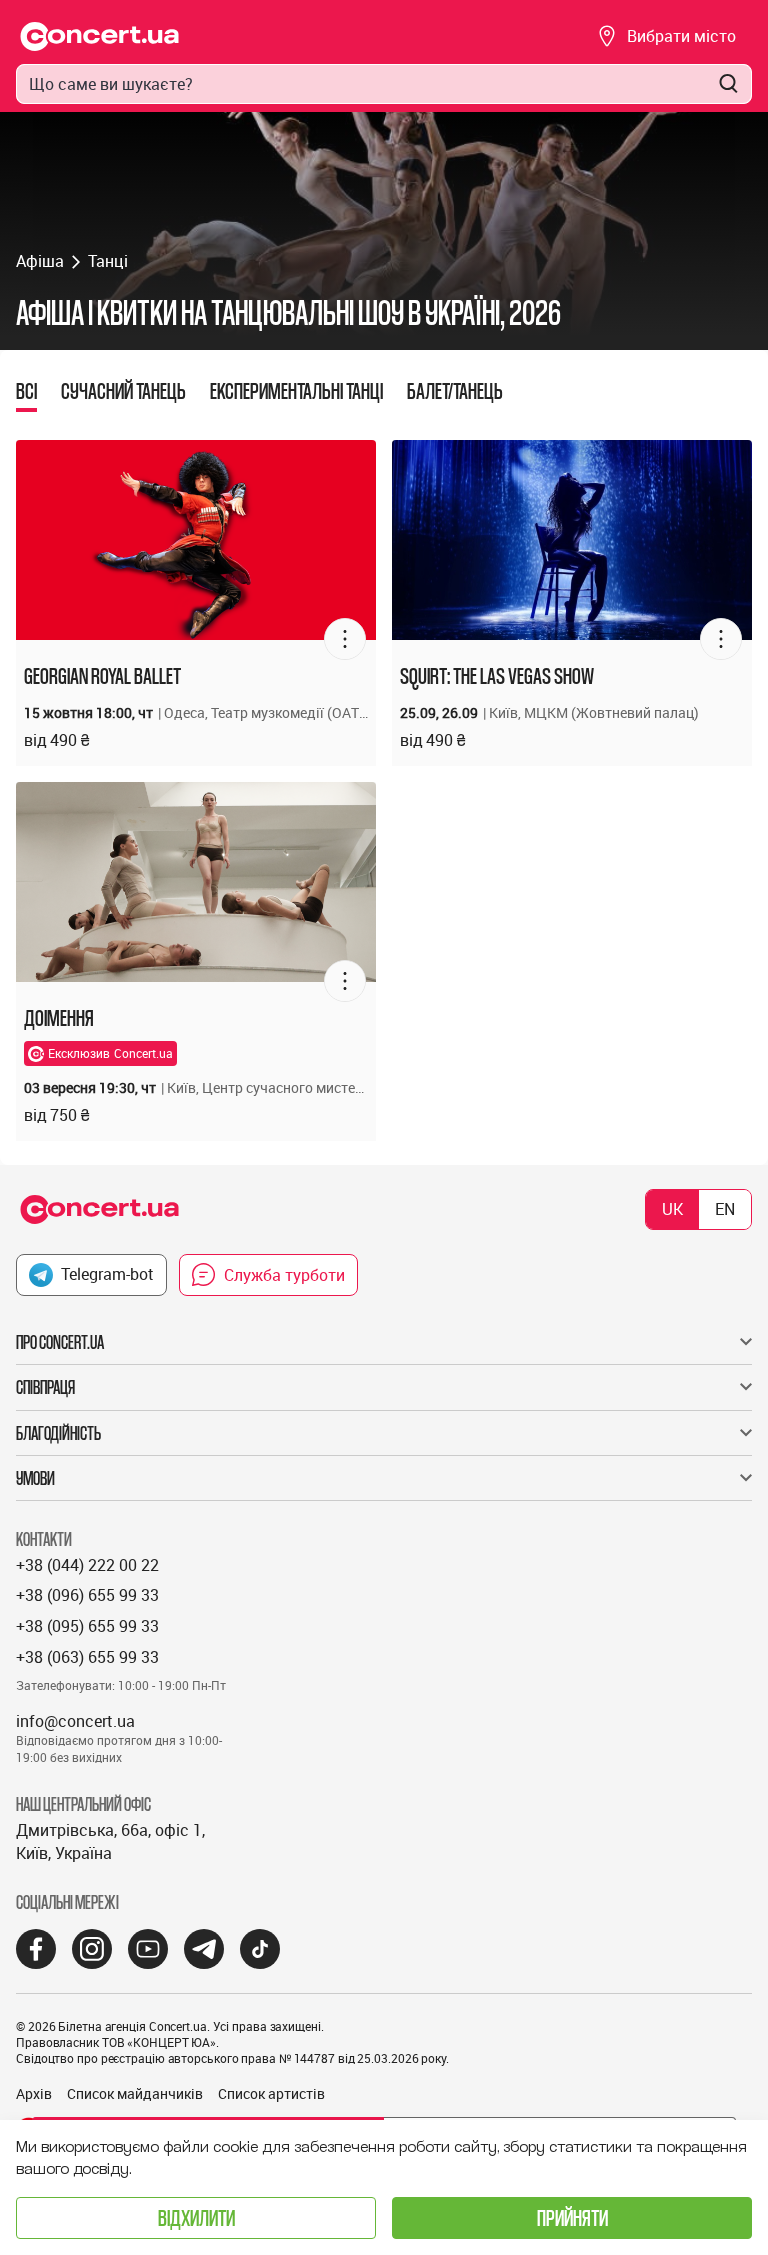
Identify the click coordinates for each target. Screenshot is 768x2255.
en (725, 1209)
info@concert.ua (75, 1721)
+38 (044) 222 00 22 (87, 1565)
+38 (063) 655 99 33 (87, 1657)
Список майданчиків (135, 2093)
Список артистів (271, 2093)
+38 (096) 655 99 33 (87, 1595)
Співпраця (45, 1387)
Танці (108, 261)
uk (672, 1209)
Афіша (40, 261)
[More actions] (345, 639)
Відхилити (196, 2217)
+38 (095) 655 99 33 (87, 1626)
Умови (35, 1478)
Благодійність (58, 1433)
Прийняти (572, 2217)
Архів (34, 2093)
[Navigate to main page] (100, 36)
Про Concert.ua (60, 1342)
